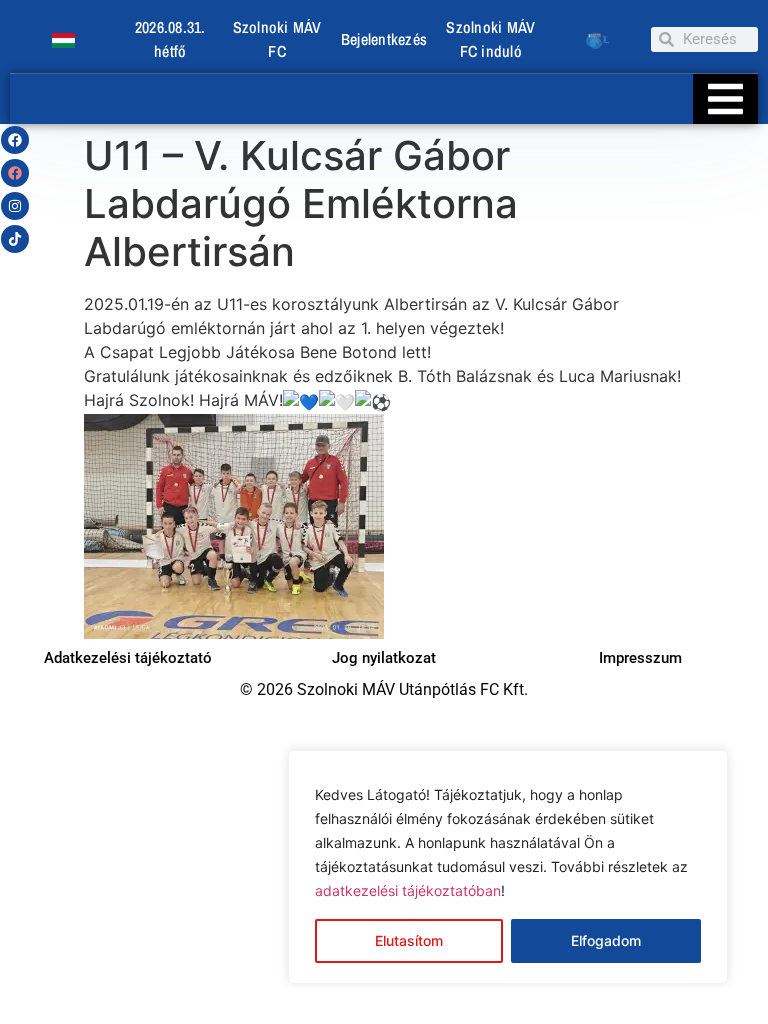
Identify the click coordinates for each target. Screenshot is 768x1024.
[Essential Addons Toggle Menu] (725, 99)
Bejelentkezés (384, 39)
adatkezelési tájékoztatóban (408, 890)
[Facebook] (15, 140)
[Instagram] (15, 206)
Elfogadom (606, 940)
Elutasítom (409, 940)
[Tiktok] (15, 239)
